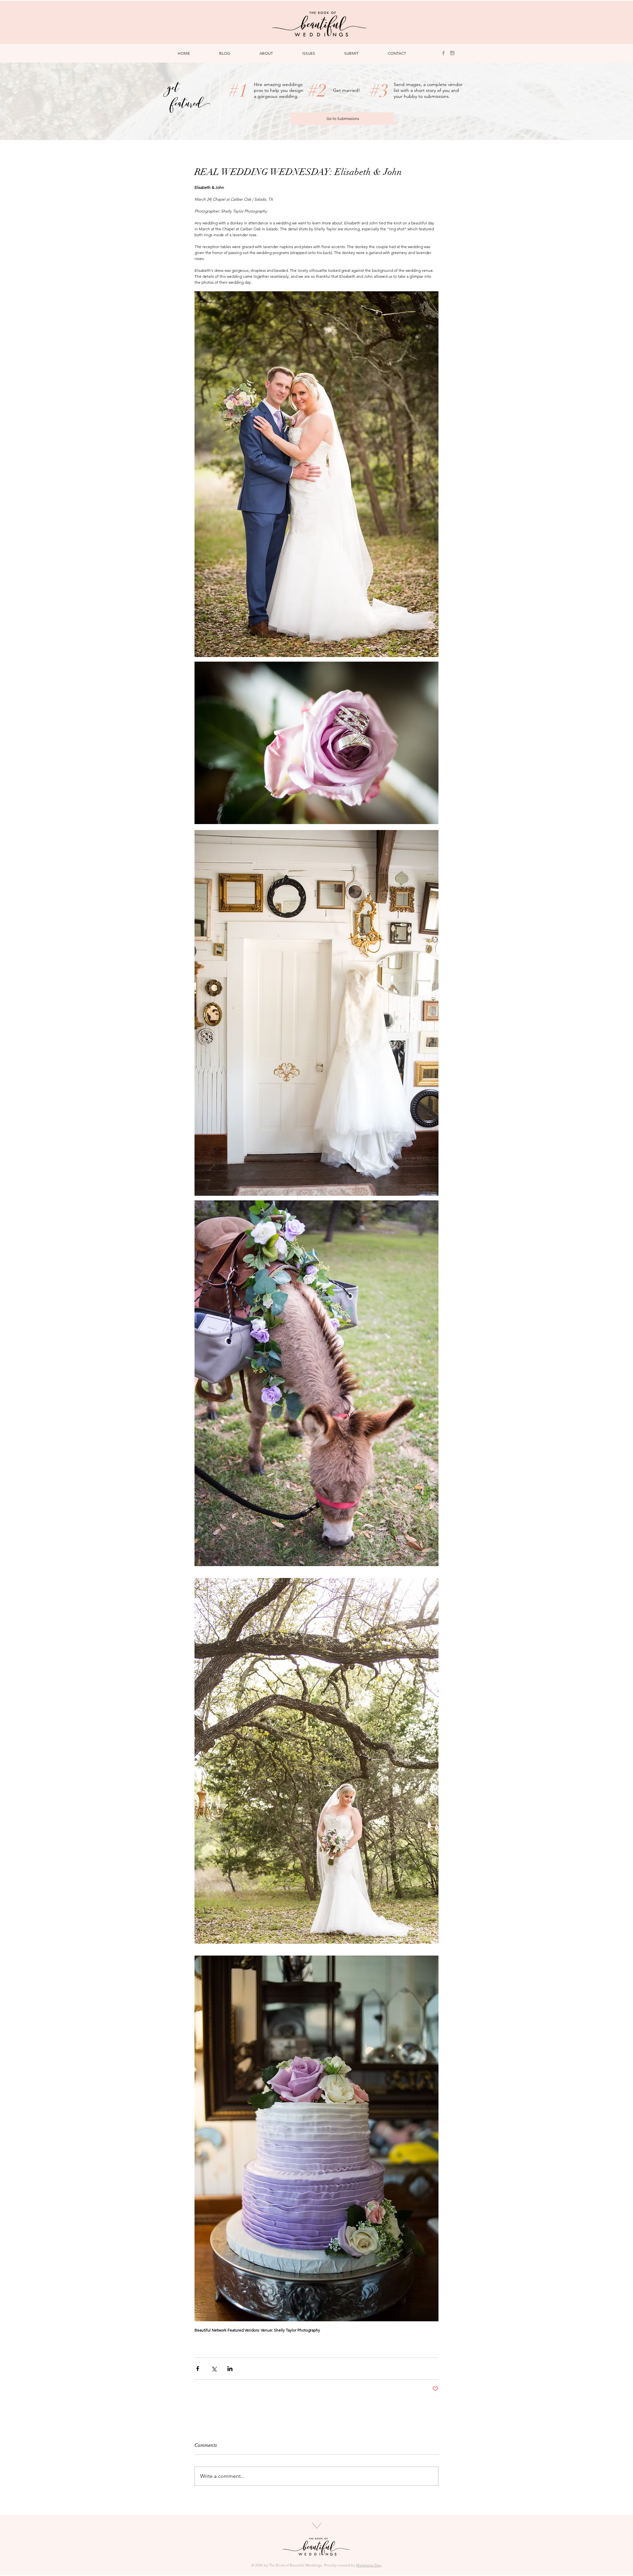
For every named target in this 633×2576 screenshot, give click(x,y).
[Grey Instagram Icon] (452, 53)
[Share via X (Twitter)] (214, 2369)
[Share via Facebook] (198, 2369)
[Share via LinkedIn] (230, 2369)
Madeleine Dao (369, 2565)
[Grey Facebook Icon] (443, 53)
